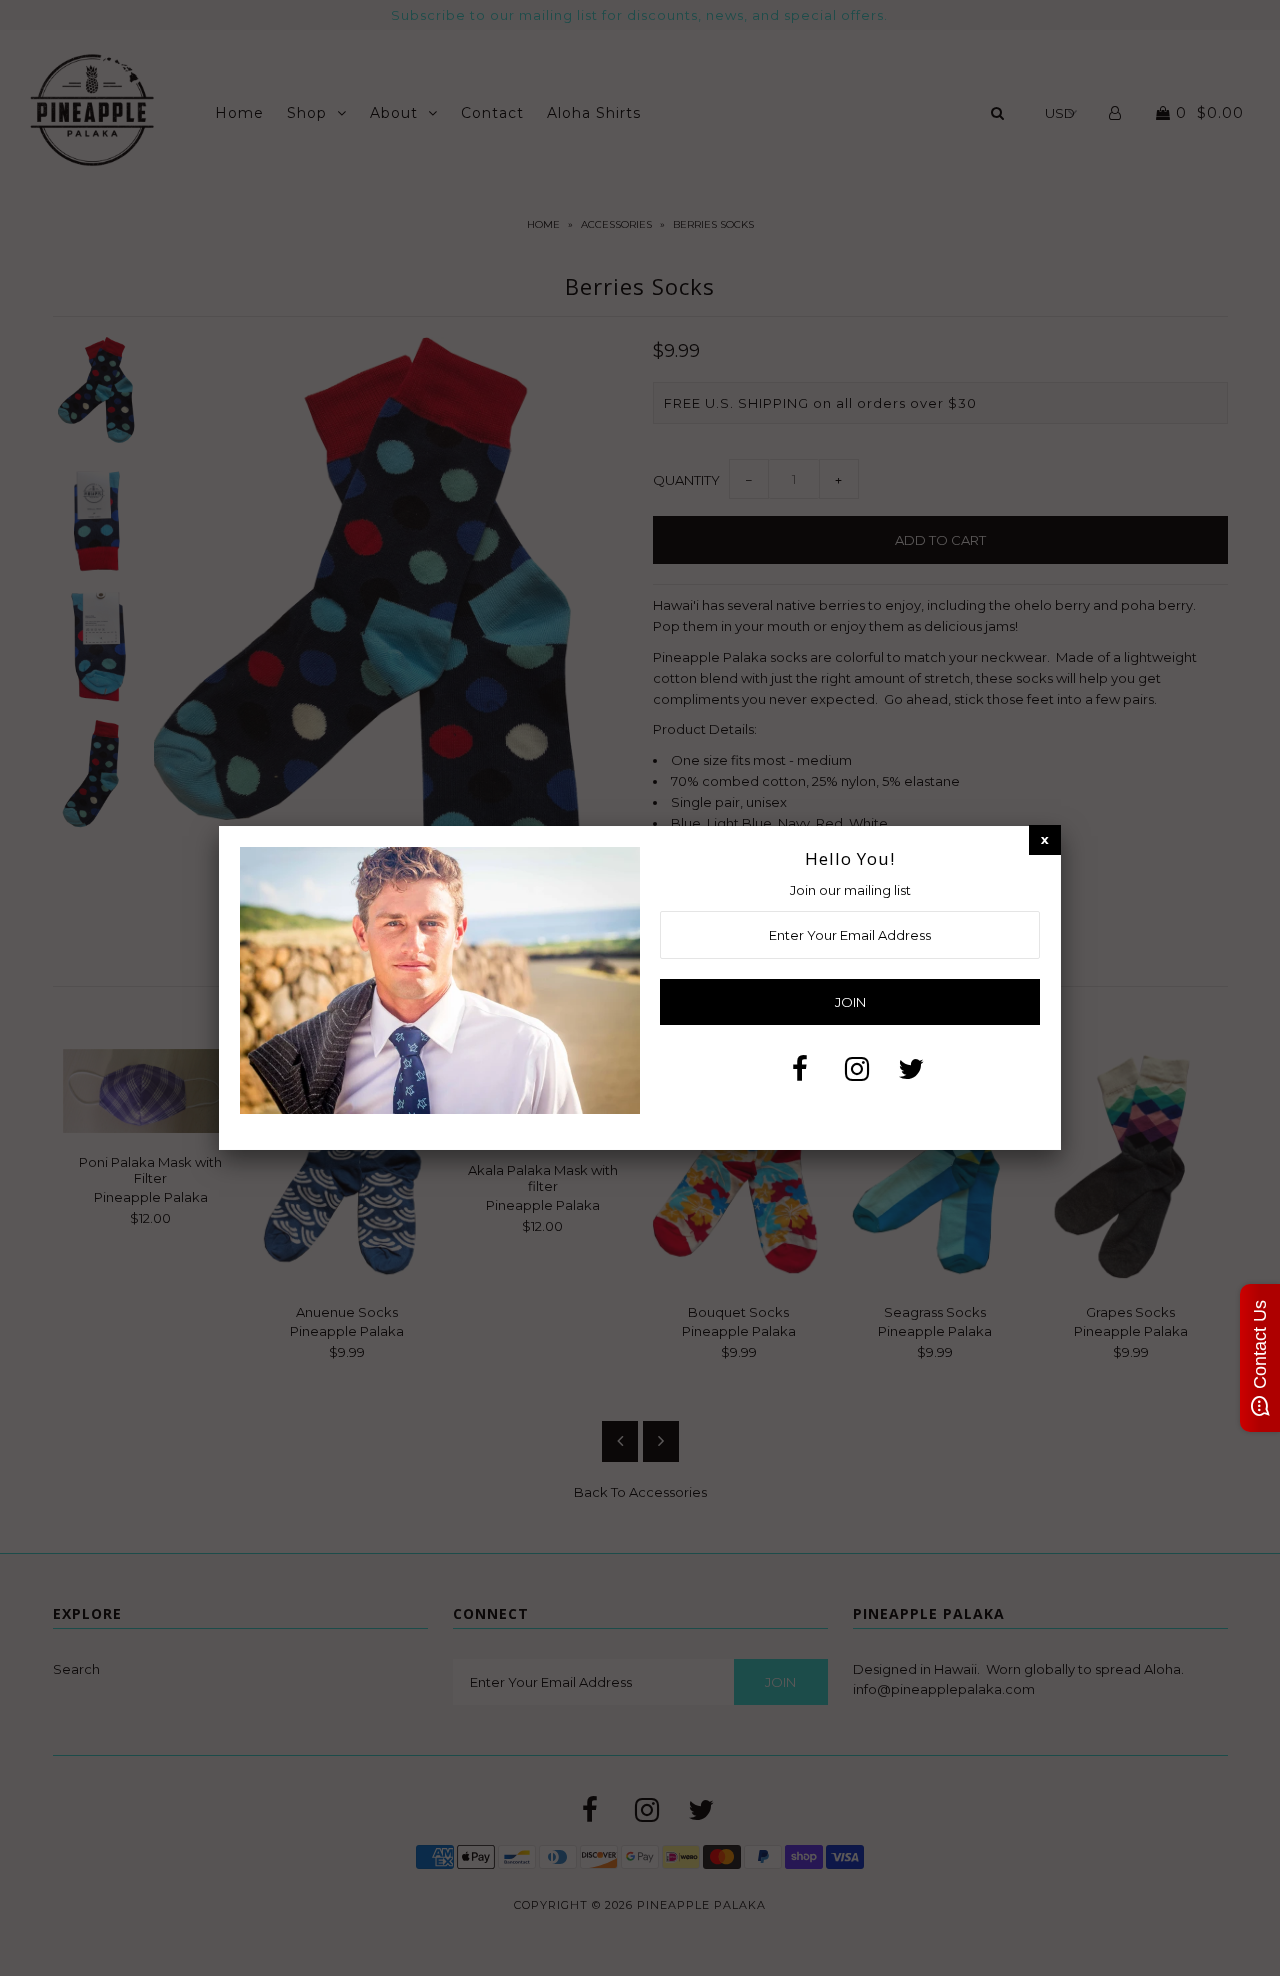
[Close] (1045, 839)
